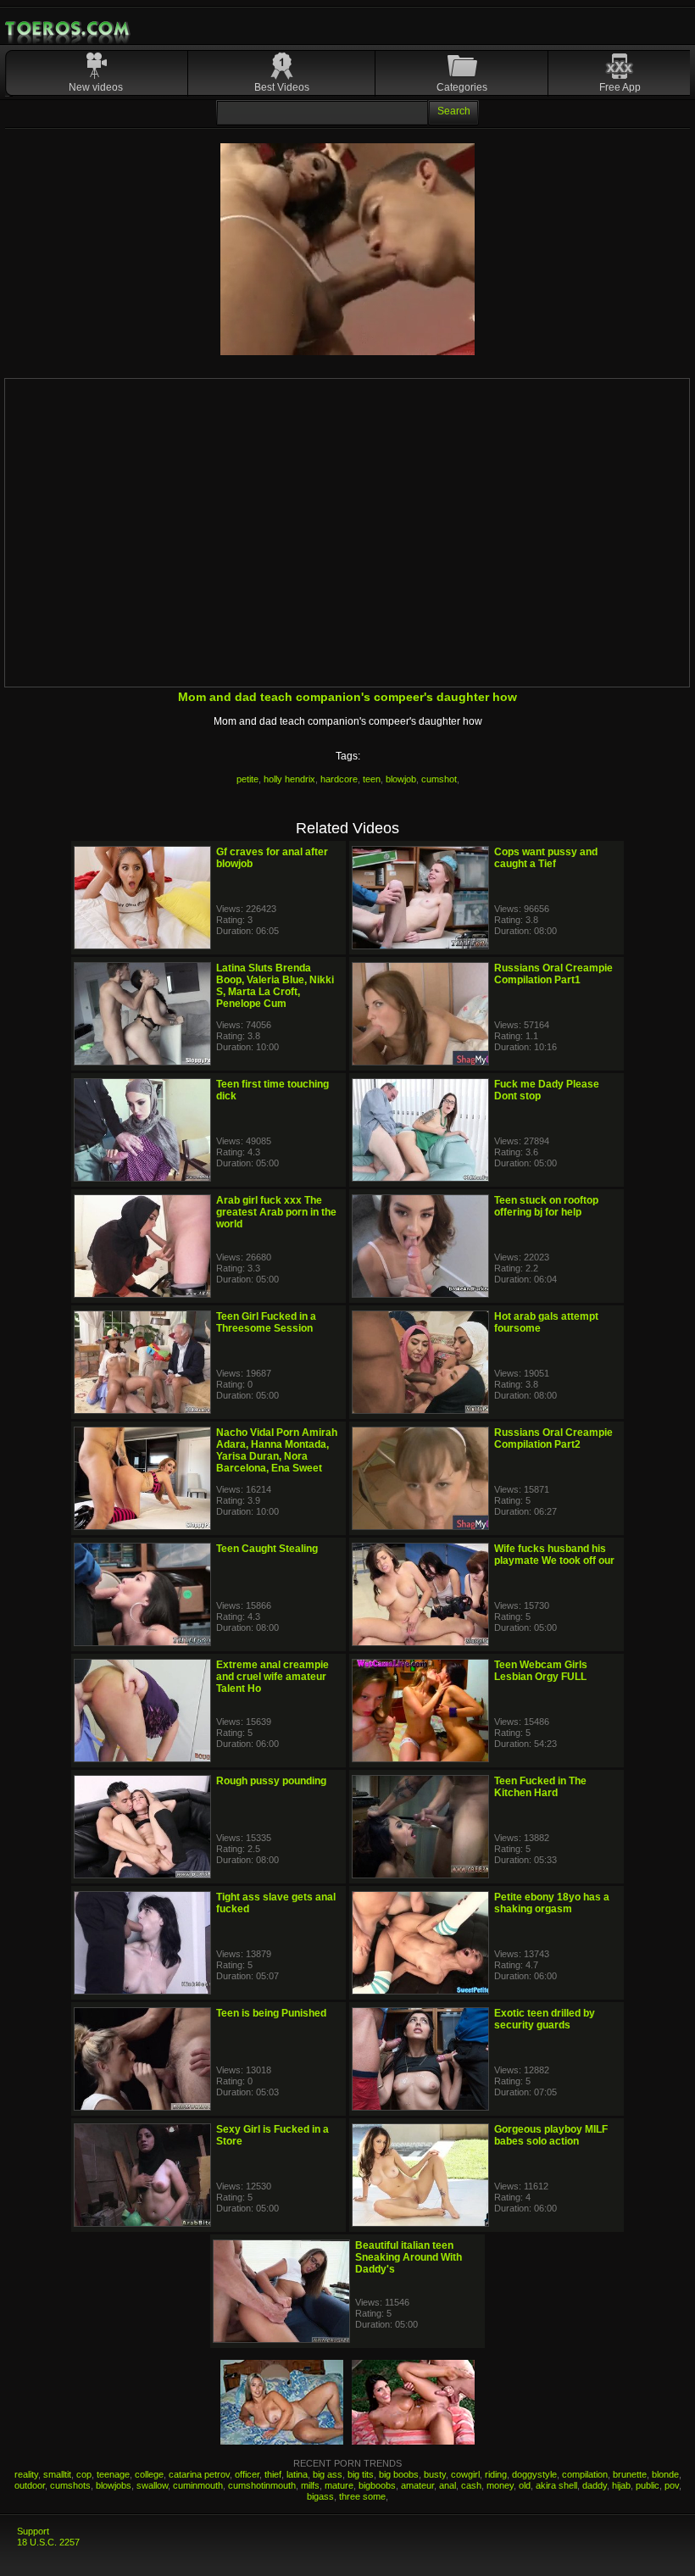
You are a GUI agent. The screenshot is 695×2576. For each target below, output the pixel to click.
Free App (620, 87)
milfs (310, 2485)
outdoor (30, 2485)
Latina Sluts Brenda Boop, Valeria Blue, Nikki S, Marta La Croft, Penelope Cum (275, 986)
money (500, 2485)
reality (26, 2474)
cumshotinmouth (262, 2485)
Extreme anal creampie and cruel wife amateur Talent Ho (272, 1677)
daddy (595, 2485)
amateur (417, 2485)
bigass (320, 2496)
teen (372, 779)
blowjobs (114, 2485)
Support (33, 2531)
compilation (585, 2474)
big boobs (399, 2474)
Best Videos (282, 87)
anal (448, 2485)
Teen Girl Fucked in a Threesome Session (266, 1322)
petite (247, 779)
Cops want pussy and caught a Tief (546, 858)
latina (297, 2474)
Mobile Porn (69, 29)
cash (471, 2485)
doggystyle (534, 2474)
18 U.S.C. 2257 (48, 2542)
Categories (462, 87)
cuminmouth (198, 2485)
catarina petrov (199, 2474)
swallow (152, 2485)
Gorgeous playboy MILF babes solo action (551, 2135)
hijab (621, 2485)
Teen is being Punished (271, 2013)
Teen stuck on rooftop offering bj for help (546, 1206)
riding (496, 2474)
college (149, 2474)
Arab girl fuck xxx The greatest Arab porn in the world (276, 1212)
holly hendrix (289, 779)
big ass (328, 2474)
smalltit (57, 2474)
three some (362, 2496)
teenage (113, 2474)
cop (84, 2474)
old (525, 2485)
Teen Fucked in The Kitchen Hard (540, 1787)
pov (672, 2485)
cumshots (70, 2485)
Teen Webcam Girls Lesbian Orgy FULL (541, 1671)
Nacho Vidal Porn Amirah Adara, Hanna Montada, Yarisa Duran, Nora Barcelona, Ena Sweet (277, 1450)
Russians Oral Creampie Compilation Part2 (553, 1438)
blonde (665, 2474)
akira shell (556, 2485)
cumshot (439, 779)
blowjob (401, 779)
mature (339, 2485)
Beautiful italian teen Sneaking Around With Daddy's (409, 2257)
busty (435, 2474)
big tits (361, 2474)
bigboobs (377, 2485)
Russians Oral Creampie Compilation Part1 (553, 974)
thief (273, 2474)
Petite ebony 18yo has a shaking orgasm (552, 1903)
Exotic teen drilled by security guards (545, 2019)
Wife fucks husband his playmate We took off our (554, 1555)
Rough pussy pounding (271, 1781)
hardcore (339, 779)
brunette (630, 2474)
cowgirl (465, 2474)
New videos (96, 87)
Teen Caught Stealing (267, 1549)
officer (247, 2474)
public (648, 2485)
